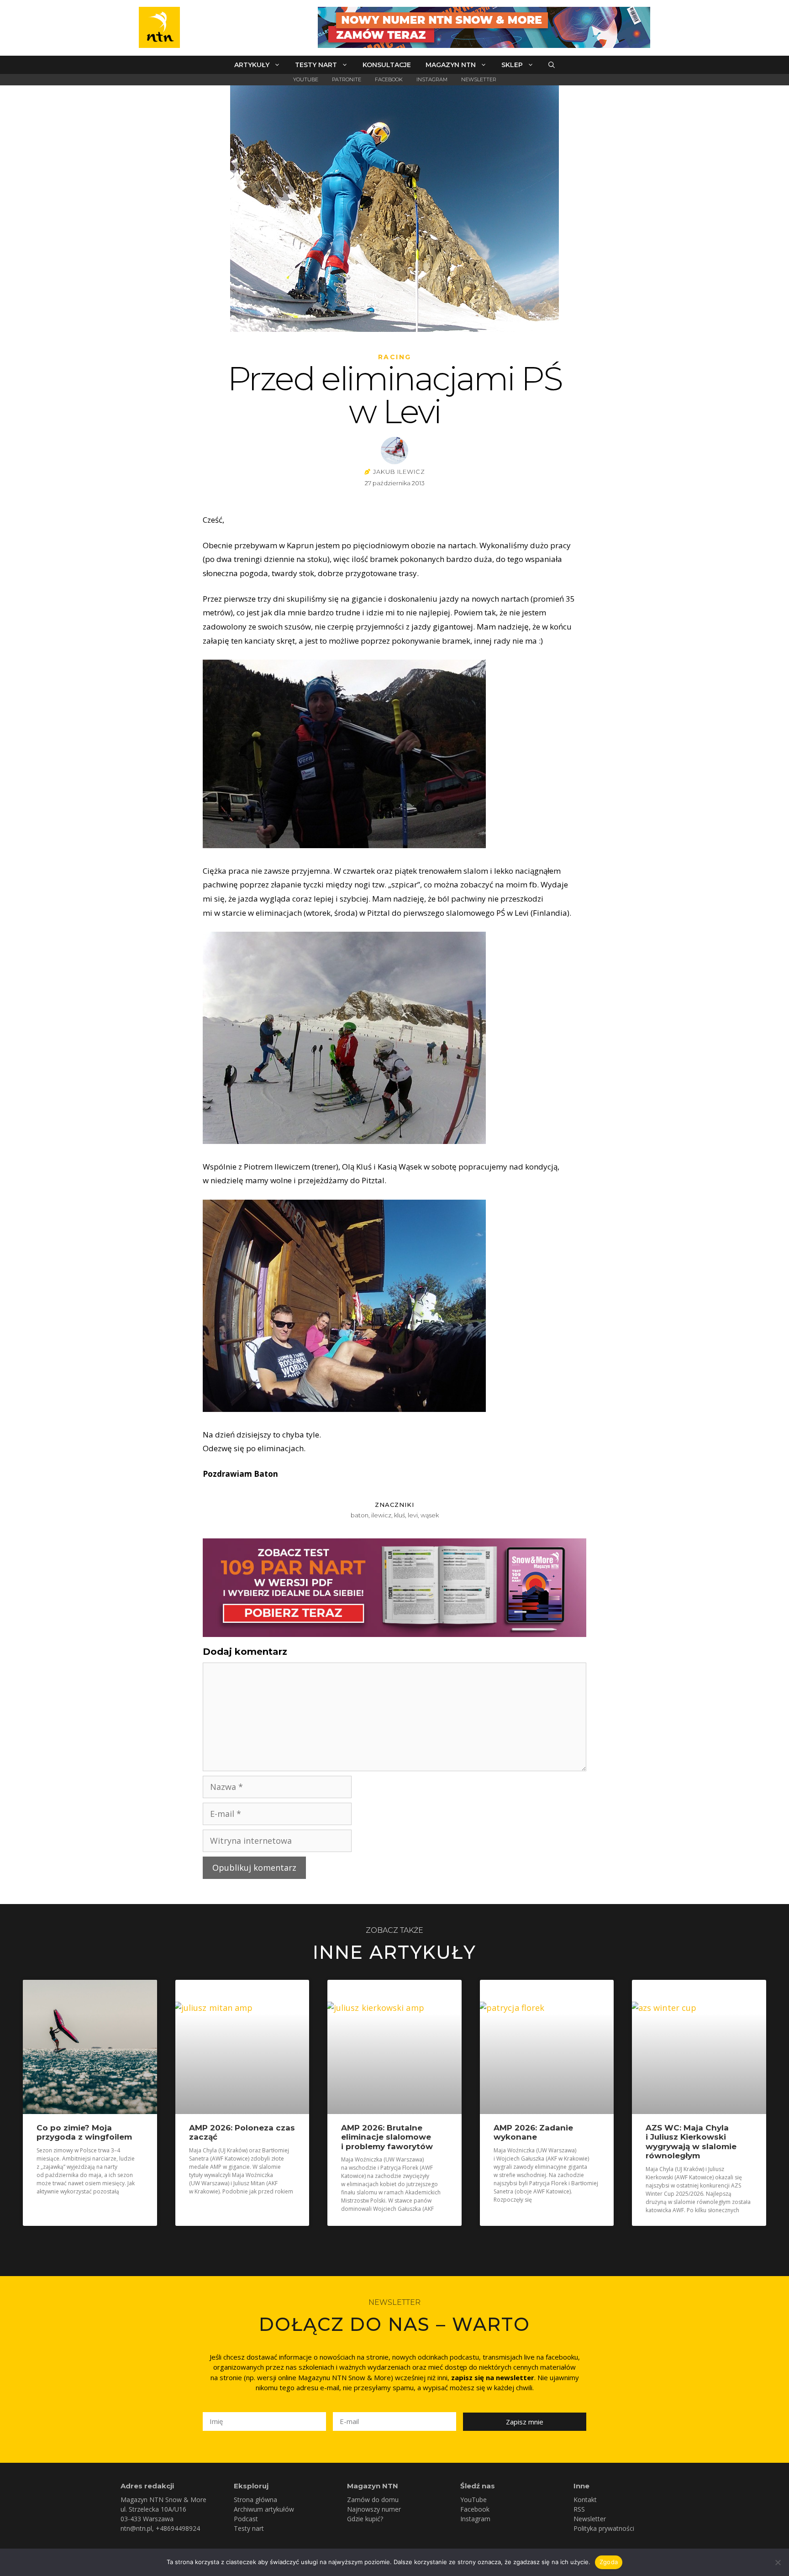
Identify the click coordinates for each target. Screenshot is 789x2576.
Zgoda (609, 2562)
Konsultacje (387, 65)
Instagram (432, 79)
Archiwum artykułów (264, 2509)
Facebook (389, 79)
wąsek (430, 1515)
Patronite (347, 79)
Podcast (246, 2519)
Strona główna (255, 2500)
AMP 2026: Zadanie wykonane (533, 2132)
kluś (400, 1515)
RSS (579, 2509)
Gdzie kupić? (365, 2519)
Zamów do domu (373, 2500)
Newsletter (479, 79)
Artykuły (252, 65)
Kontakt (585, 2500)
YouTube (306, 79)
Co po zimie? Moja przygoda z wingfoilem (84, 2132)
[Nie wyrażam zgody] (778, 2562)
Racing (395, 357)
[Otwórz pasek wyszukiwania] (552, 65)
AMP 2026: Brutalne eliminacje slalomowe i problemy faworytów (387, 2137)
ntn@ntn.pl (136, 2528)
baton (360, 1515)
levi (413, 1515)
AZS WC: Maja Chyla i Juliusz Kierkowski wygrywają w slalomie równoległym (691, 2142)
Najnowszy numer (374, 2509)
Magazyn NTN (451, 65)
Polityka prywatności (604, 2528)
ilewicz (381, 1515)
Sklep (512, 65)
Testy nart (316, 65)
